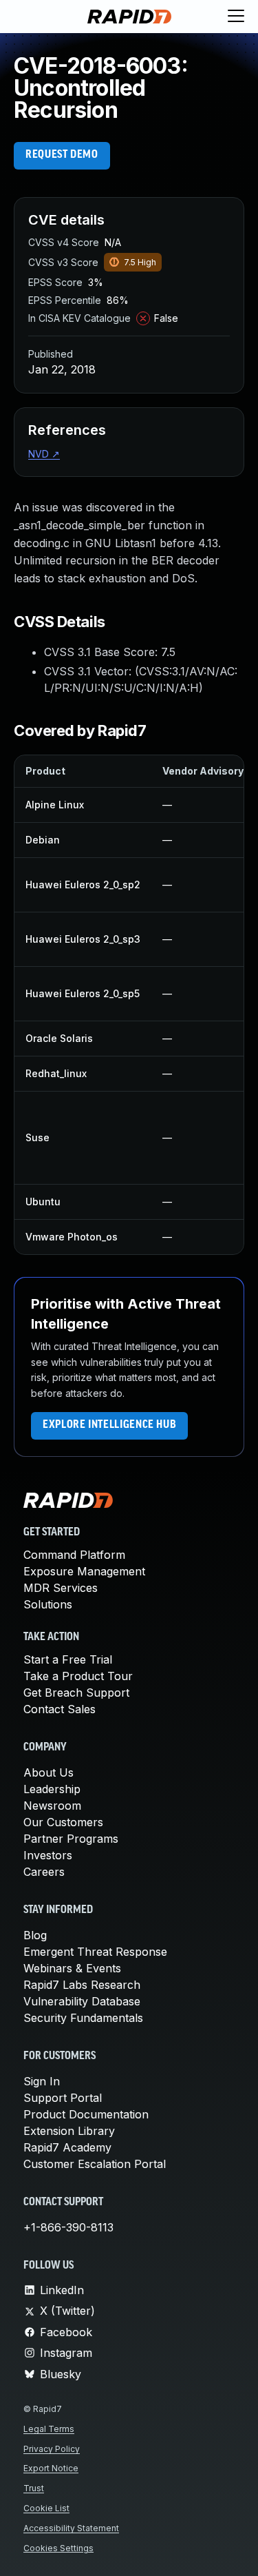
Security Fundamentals (83, 2018)
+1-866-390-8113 (68, 2227)
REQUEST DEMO (62, 155)
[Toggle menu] (236, 17)
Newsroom (52, 1806)
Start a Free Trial (68, 1659)
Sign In (42, 2081)
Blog (35, 1935)
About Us (49, 1772)
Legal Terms (49, 2429)
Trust (34, 2488)
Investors (48, 1855)
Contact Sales (60, 1709)
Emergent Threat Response (95, 1952)
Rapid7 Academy (67, 2147)
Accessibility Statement (71, 2528)
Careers (44, 1872)
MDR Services (61, 1588)
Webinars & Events (72, 1968)
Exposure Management (84, 1571)
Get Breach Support (76, 1693)
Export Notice (51, 2468)
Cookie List (46, 2508)
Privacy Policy (52, 2449)
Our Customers (63, 1822)
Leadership (52, 1789)
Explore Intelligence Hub (109, 1425)
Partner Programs (71, 1839)
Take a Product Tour (78, 1676)
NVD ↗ (44, 454)
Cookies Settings (58, 2548)
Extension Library (69, 2131)
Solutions (48, 1604)
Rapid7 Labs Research (82, 1985)
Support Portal (63, 2098)
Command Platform (74, 1555)
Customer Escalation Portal (95, 2164)
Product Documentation (86, 2114)
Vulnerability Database (82, 2001)
